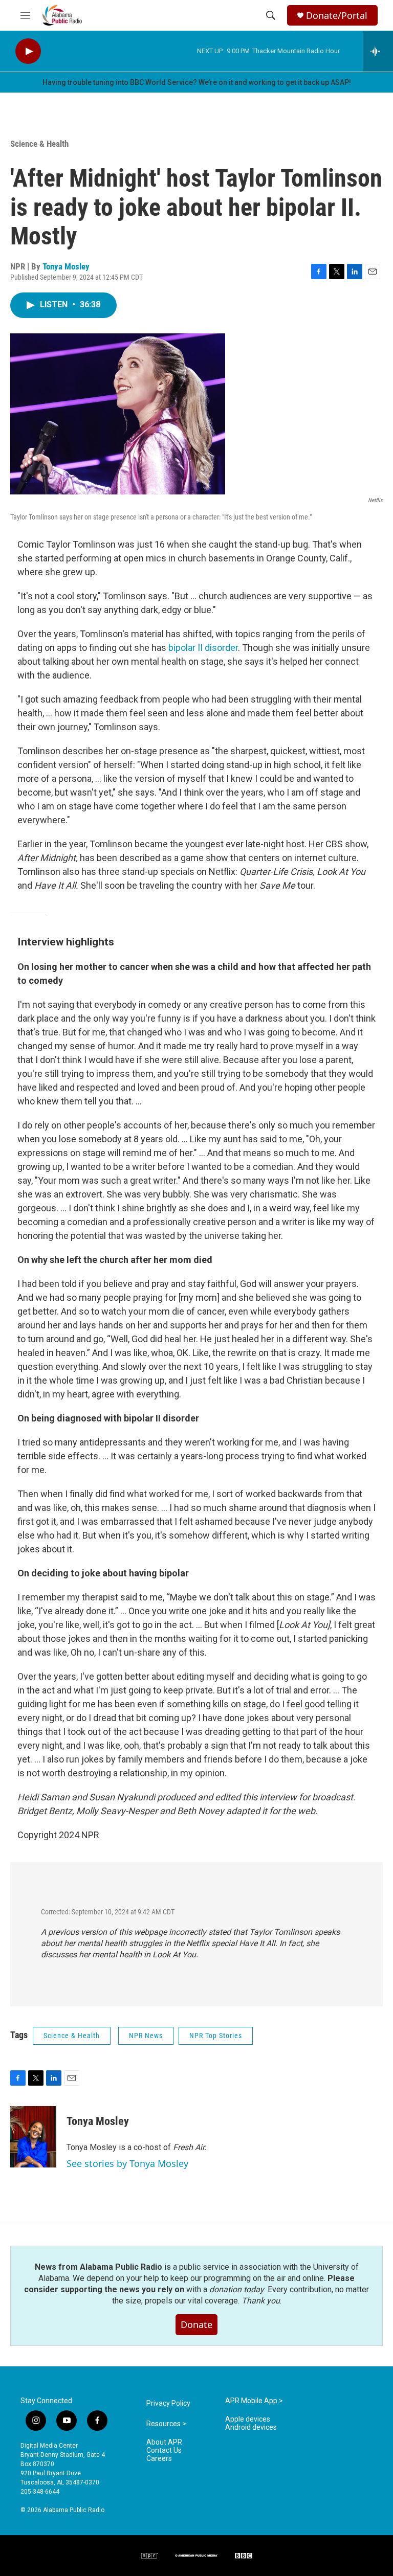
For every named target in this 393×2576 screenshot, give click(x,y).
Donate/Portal (337, 16)
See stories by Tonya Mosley (127, 2163)
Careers (159, 2459)
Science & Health (39, 144)
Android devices (251, 2427)
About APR (164, 2442)
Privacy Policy (168, 2403)
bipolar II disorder (203, 648)
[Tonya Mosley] (33, 2137)
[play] (28, 51)
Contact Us (164, 2450)
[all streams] (378, 51)
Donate (196, 2324)
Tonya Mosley (66, 266)
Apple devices (248, 2419)
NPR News (146, 2036)
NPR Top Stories (216, 2036)
